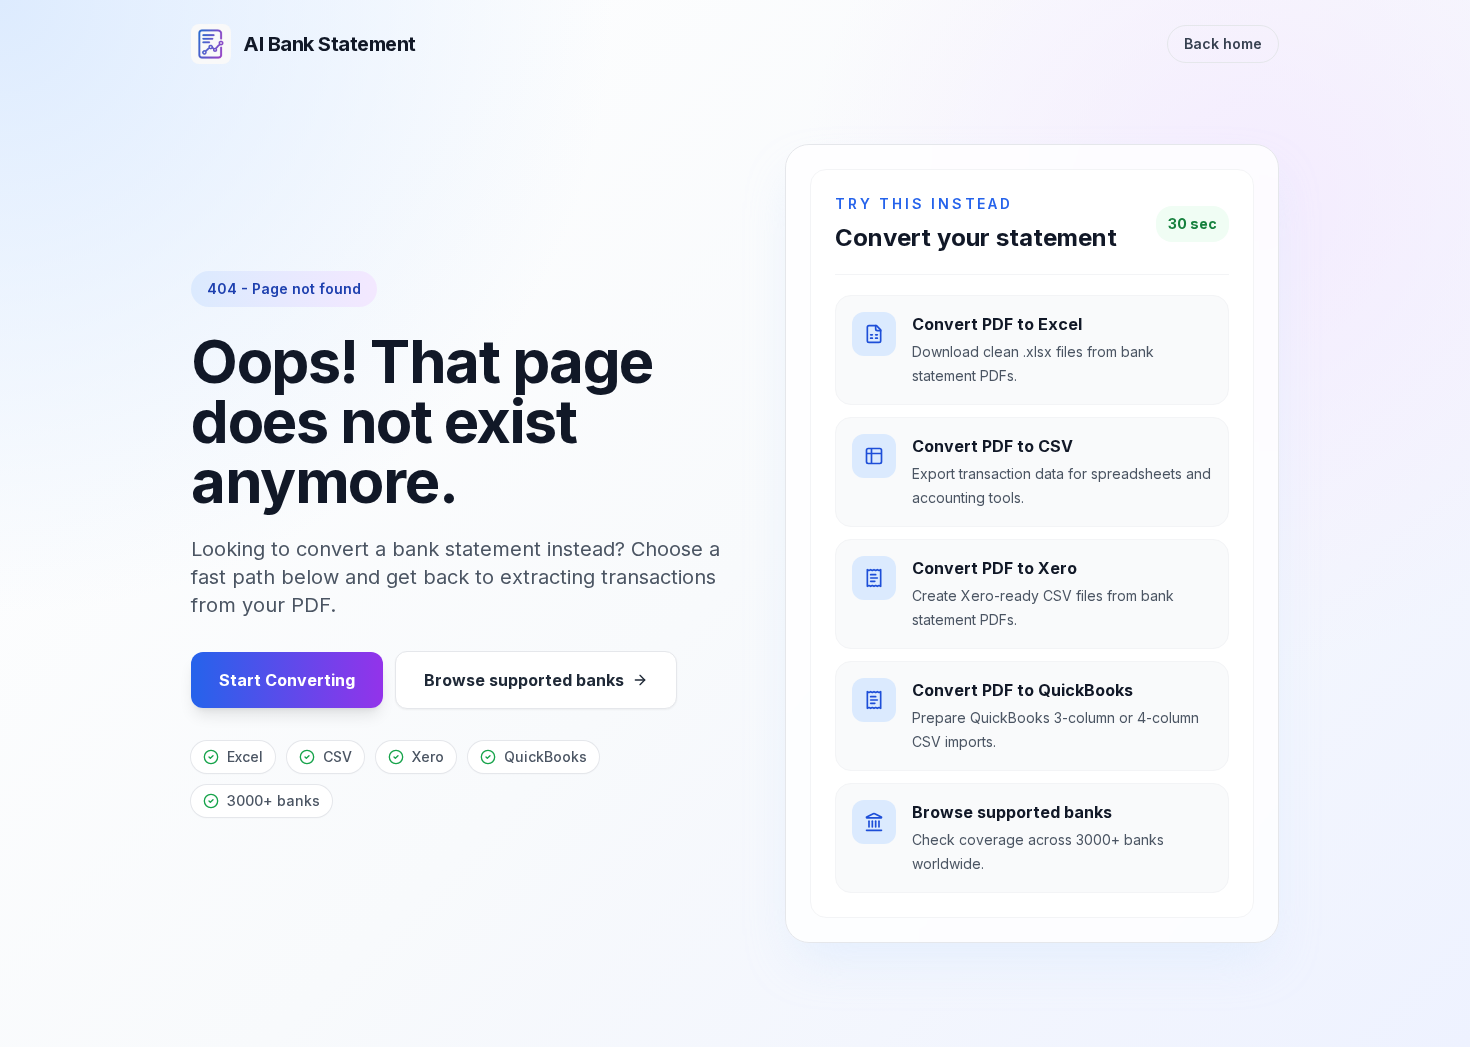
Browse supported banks (524, 680)
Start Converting (287, 680)
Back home (1223, 43)
